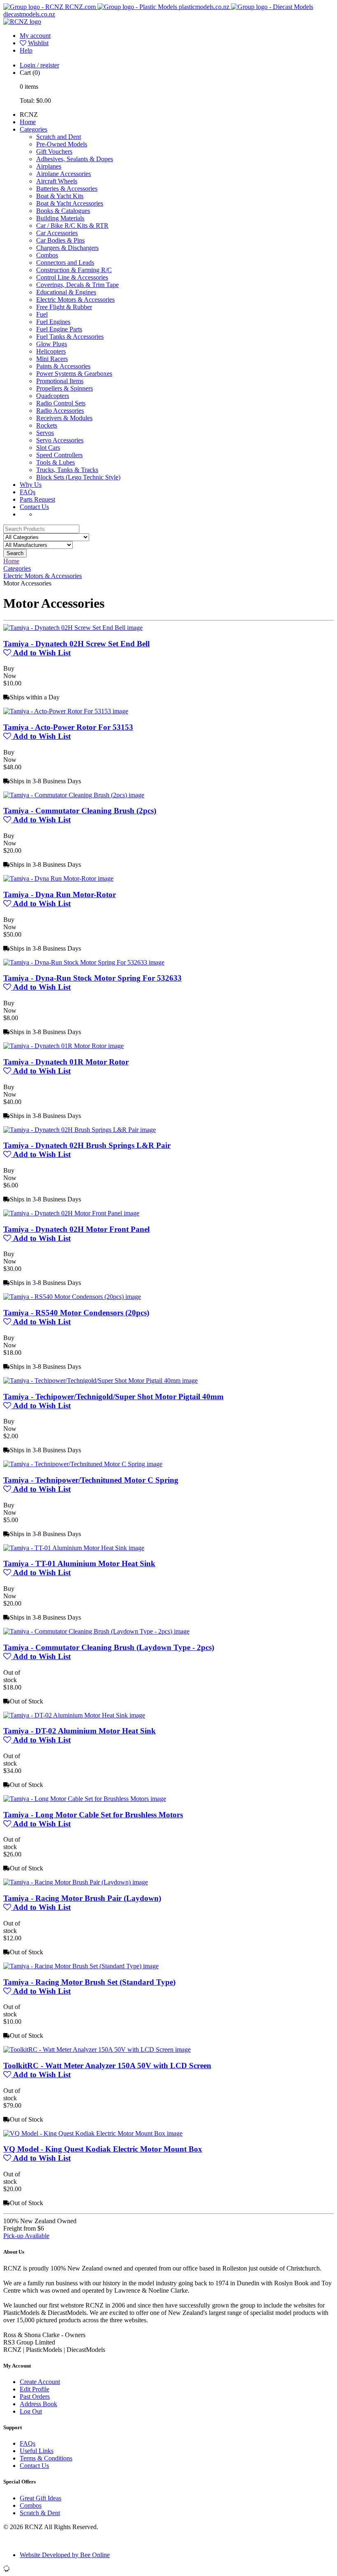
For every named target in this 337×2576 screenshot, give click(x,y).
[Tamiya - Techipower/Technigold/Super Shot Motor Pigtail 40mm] (100, 1381)
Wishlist (38, 43)
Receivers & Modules (64, 418)
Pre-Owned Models (62, 144)
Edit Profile (35, 2389)
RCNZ (29, 115)
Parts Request (37, 499)
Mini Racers (52, 359)
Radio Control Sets (61, 403)
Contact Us (34, 507)
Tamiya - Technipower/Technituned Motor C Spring (91, 1480)
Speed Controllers (59, 455)
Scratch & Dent (40, 2513)
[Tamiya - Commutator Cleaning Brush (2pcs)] (74, 795)
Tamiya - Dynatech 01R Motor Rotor (66, 1062)
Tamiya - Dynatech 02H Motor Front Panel (76, 1229)
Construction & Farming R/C (74, 270)
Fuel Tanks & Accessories (70, 337)
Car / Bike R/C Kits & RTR (72, 226)
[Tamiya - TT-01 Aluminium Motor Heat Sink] (74, 1548)
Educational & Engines (66, 292)
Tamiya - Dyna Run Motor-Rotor (60, 895)
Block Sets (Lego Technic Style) (78, 477)
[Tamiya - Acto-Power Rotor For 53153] (66, 711)
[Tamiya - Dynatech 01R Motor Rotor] (63, 1046)
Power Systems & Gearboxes (74, 374)
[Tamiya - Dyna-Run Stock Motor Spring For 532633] (84, 962)
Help (26, 50)
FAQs (28, 492)
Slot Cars (48, 448)
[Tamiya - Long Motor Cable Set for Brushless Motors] (85, 1799)
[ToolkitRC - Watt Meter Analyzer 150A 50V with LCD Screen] (97, 2049)
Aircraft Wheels (57, 181)
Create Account (40, 2382)
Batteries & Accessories (67, 189)
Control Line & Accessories (72, 277)
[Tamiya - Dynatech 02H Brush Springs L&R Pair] (80, 1130)
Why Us (31, 485)
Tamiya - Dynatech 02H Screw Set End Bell (76, 644)
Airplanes (49, 166)
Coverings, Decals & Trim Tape (77, 285)
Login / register (39, 65)
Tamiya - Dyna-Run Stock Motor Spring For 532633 (92, 978)
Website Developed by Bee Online (65, 2555)
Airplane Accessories (63, 174)
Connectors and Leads (65, 263)
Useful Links (37, 2451)
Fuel (42, 314)
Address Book (38, 2404)
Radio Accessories (60, 411)
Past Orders (35, 2397)
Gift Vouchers (54, 152)
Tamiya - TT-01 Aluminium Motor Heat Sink (79, 1563)
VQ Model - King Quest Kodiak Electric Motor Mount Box (103, 2149)
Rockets (47, 425)
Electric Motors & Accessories (75, 300)
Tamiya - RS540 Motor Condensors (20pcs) (76, 1313)
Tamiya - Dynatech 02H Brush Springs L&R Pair (87, 1145)
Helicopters (51, 351)
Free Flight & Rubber (64, 307)
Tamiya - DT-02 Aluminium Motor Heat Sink (80, 1731)
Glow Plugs (52, 344)
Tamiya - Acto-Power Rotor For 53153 (68, 727)
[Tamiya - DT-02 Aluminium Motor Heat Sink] (74, 1715)
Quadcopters (53, 396)
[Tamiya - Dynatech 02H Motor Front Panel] (71, 1213)
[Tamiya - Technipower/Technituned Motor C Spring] (83, 1464)
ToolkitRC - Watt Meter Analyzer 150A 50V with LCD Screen (107, 2066)
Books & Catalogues (63, 211)
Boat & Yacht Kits (60, 196)
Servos (45, 433)
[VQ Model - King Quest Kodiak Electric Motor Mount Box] (93, 2133)
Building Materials (60, 218)
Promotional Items (60, 381)
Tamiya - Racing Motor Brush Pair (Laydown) (82, 1898)
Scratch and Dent (59, 137)
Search (15, 553)
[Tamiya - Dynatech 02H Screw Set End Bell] (73, 628)
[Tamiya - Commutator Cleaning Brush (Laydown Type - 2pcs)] (96, 1631)
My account (35, 36)
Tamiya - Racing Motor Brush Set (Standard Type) (89, 1982)
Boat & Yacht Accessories (70, 203)
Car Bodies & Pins (60, 240)
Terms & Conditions (46, 2458)
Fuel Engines (53, 322)
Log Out (31, 2411)
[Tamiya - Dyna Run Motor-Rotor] (58, 878)
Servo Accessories (60, 440)
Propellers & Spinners (65, 388)
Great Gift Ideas (40, 2498)
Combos (47, 255)
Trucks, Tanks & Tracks (67, 470)
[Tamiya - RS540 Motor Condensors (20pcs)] (72, 1297)
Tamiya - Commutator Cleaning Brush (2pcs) (80, 811)
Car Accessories (57, 233)
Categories (33, 129)
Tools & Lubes (55, 462)
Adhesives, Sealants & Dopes (75, 159)
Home (28, 122)
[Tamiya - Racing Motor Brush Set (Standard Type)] (81, 1966)
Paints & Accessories (63, 366)
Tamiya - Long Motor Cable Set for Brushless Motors (93, 1815)
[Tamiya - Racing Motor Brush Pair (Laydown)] (76, 1882)
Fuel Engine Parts (59, 329)
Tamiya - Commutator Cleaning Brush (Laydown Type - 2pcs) (109, 1647)
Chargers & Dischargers (67, 248)
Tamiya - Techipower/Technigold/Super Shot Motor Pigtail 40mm (113, 1397)
